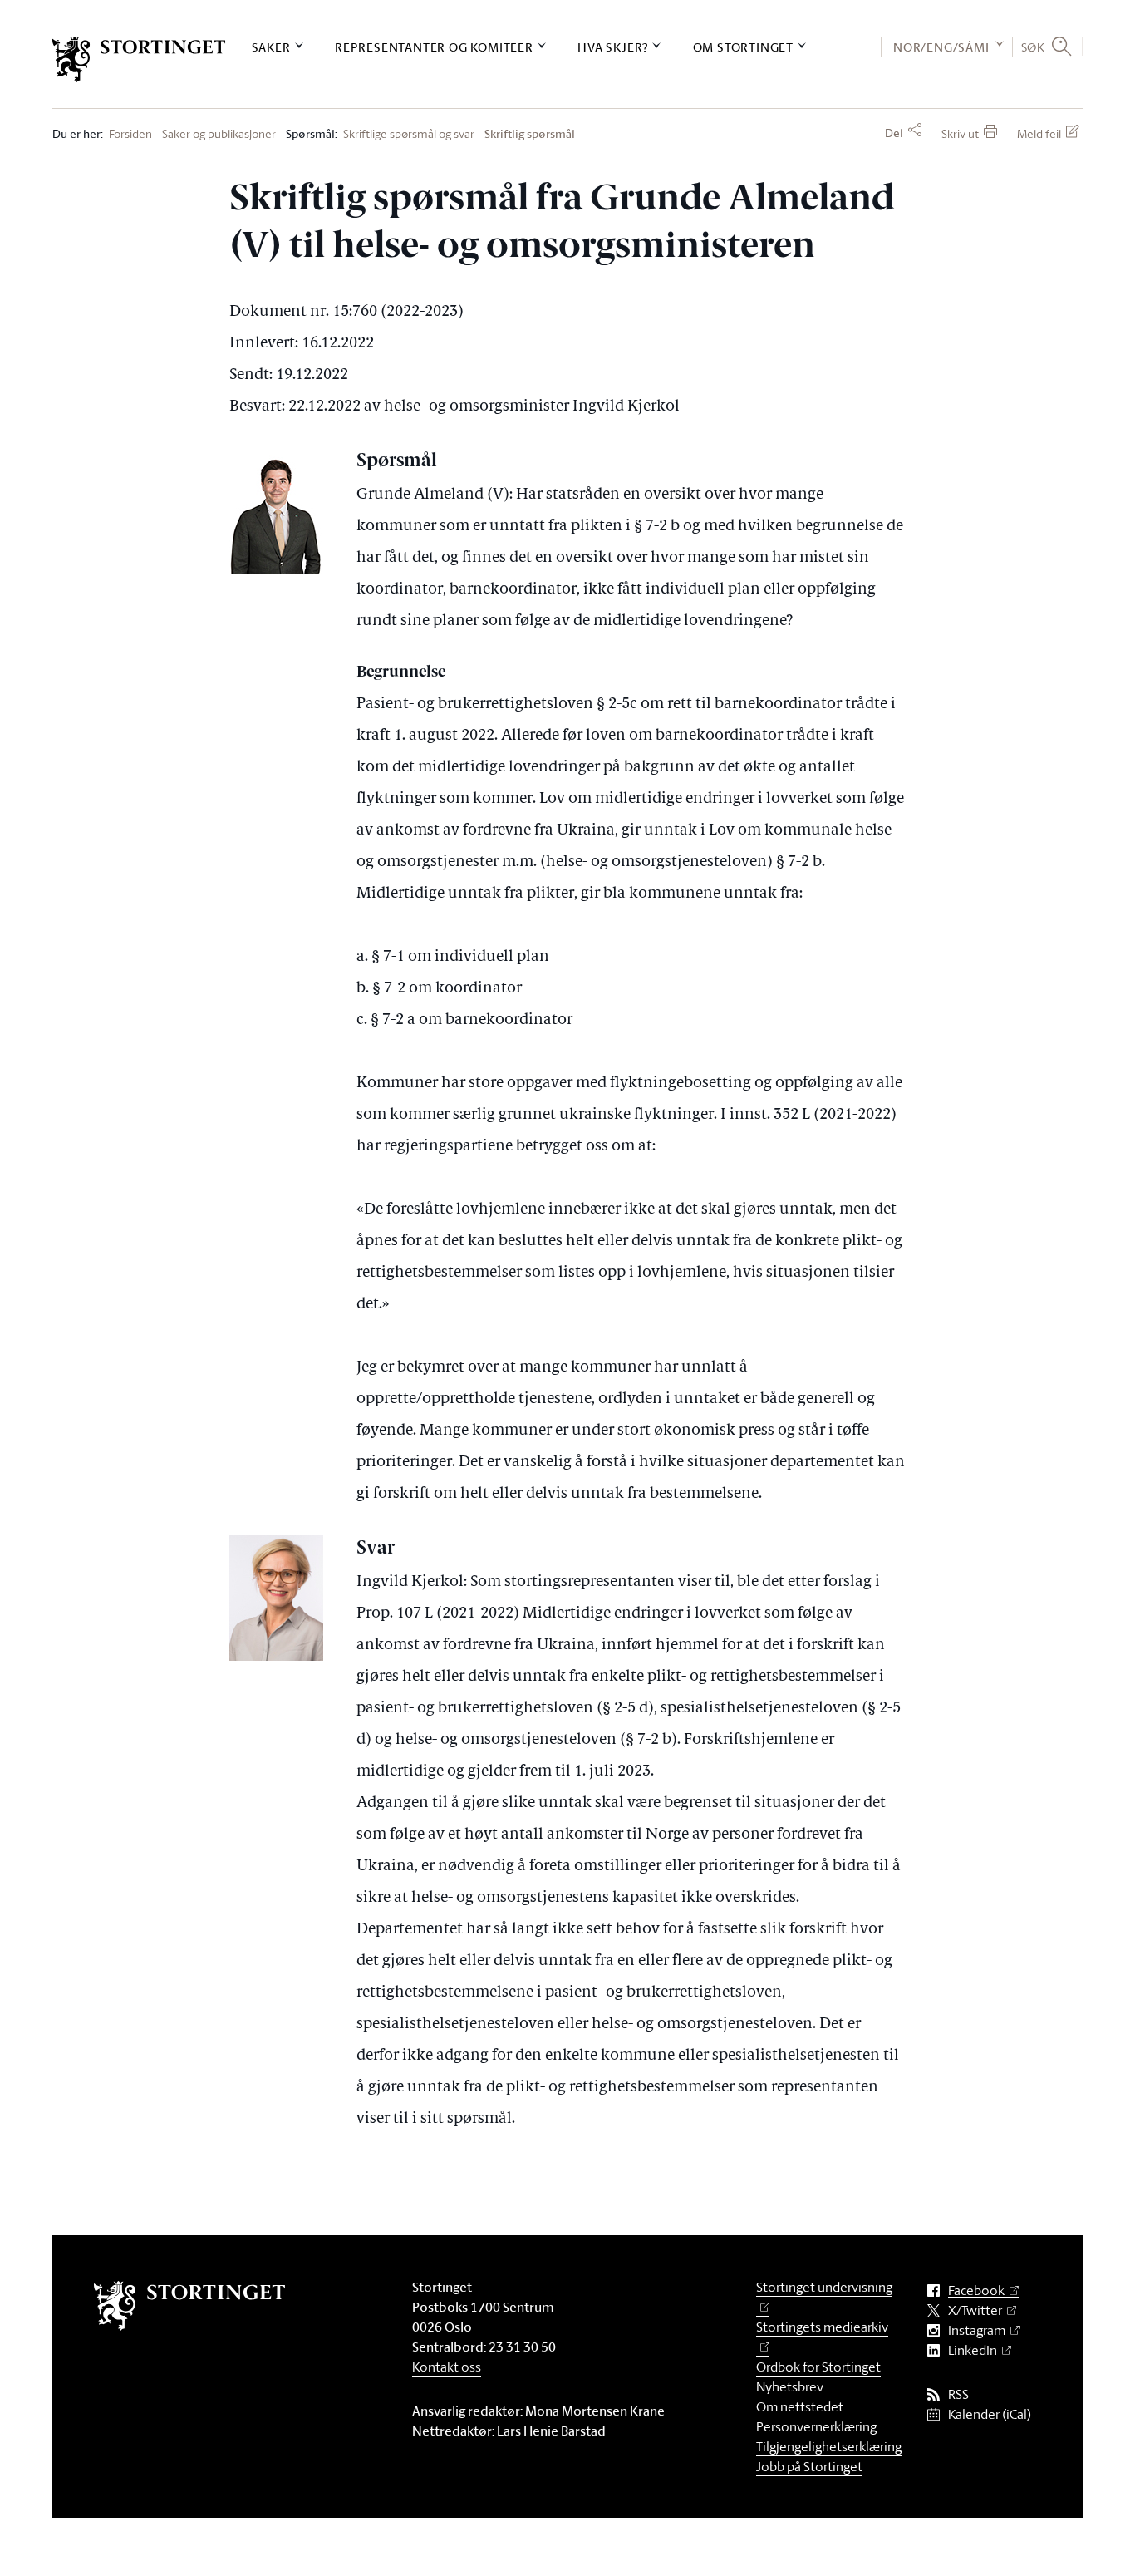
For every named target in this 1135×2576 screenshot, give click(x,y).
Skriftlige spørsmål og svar (409, 134)
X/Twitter (975, 2310)
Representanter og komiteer (434, 47)
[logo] (139, 59)
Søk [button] (1033, 47)
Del (894, 133)
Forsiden (130, 134)
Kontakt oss (447, 2367)
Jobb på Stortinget (809, 2466)
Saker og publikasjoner (219, 134)
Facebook (976, 2290)
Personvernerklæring (816, 2426)
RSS (958, 2394)
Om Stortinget (743, 47)
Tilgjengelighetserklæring (829, 2446)
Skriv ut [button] (960, 133)
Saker (271, 47)
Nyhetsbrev (790, 2386)
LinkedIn (973, 2350)
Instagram (977, 2330)
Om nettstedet (800, 2406)
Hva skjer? (613, 47)
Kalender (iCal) (990, 2414)
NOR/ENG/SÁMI (941, 47)
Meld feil (1039, 133)
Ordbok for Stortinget (818, 2367)
